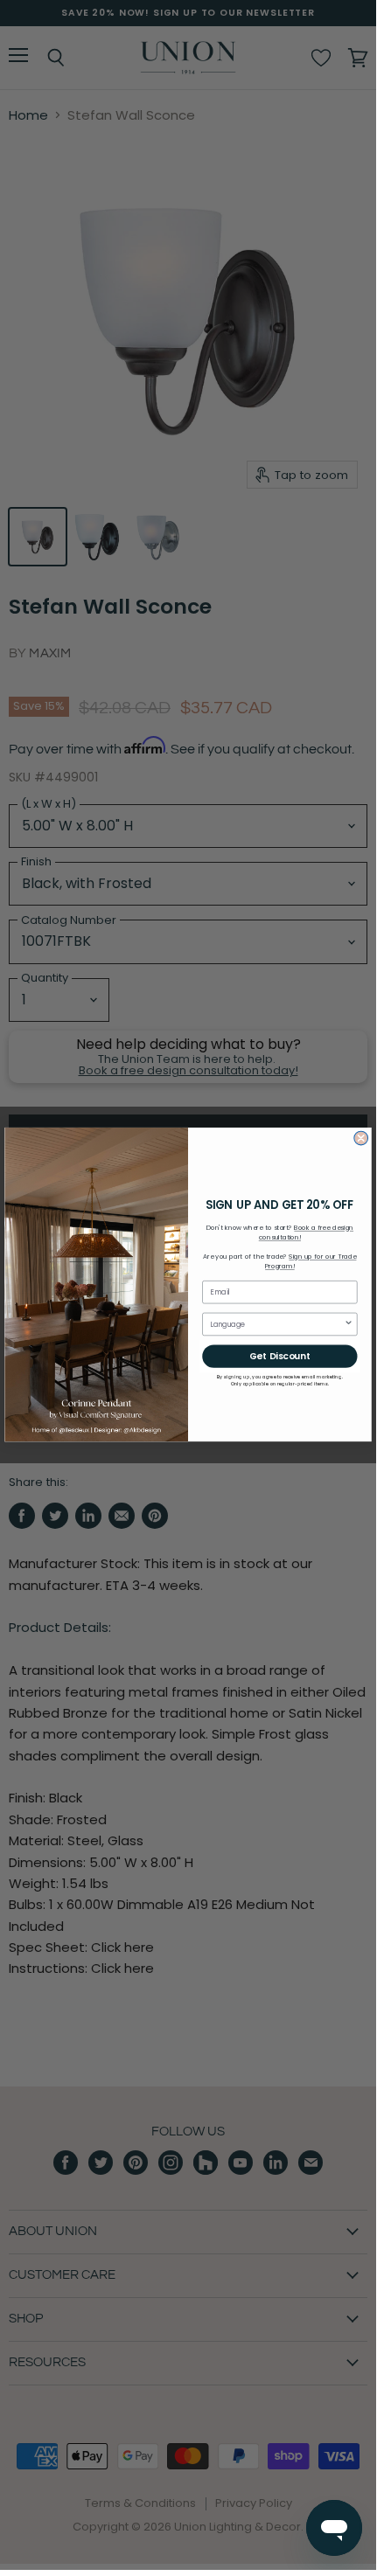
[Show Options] (348, 1325)
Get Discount (280, 1356)
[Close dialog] (361, 1139)
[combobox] (277, 1325)
